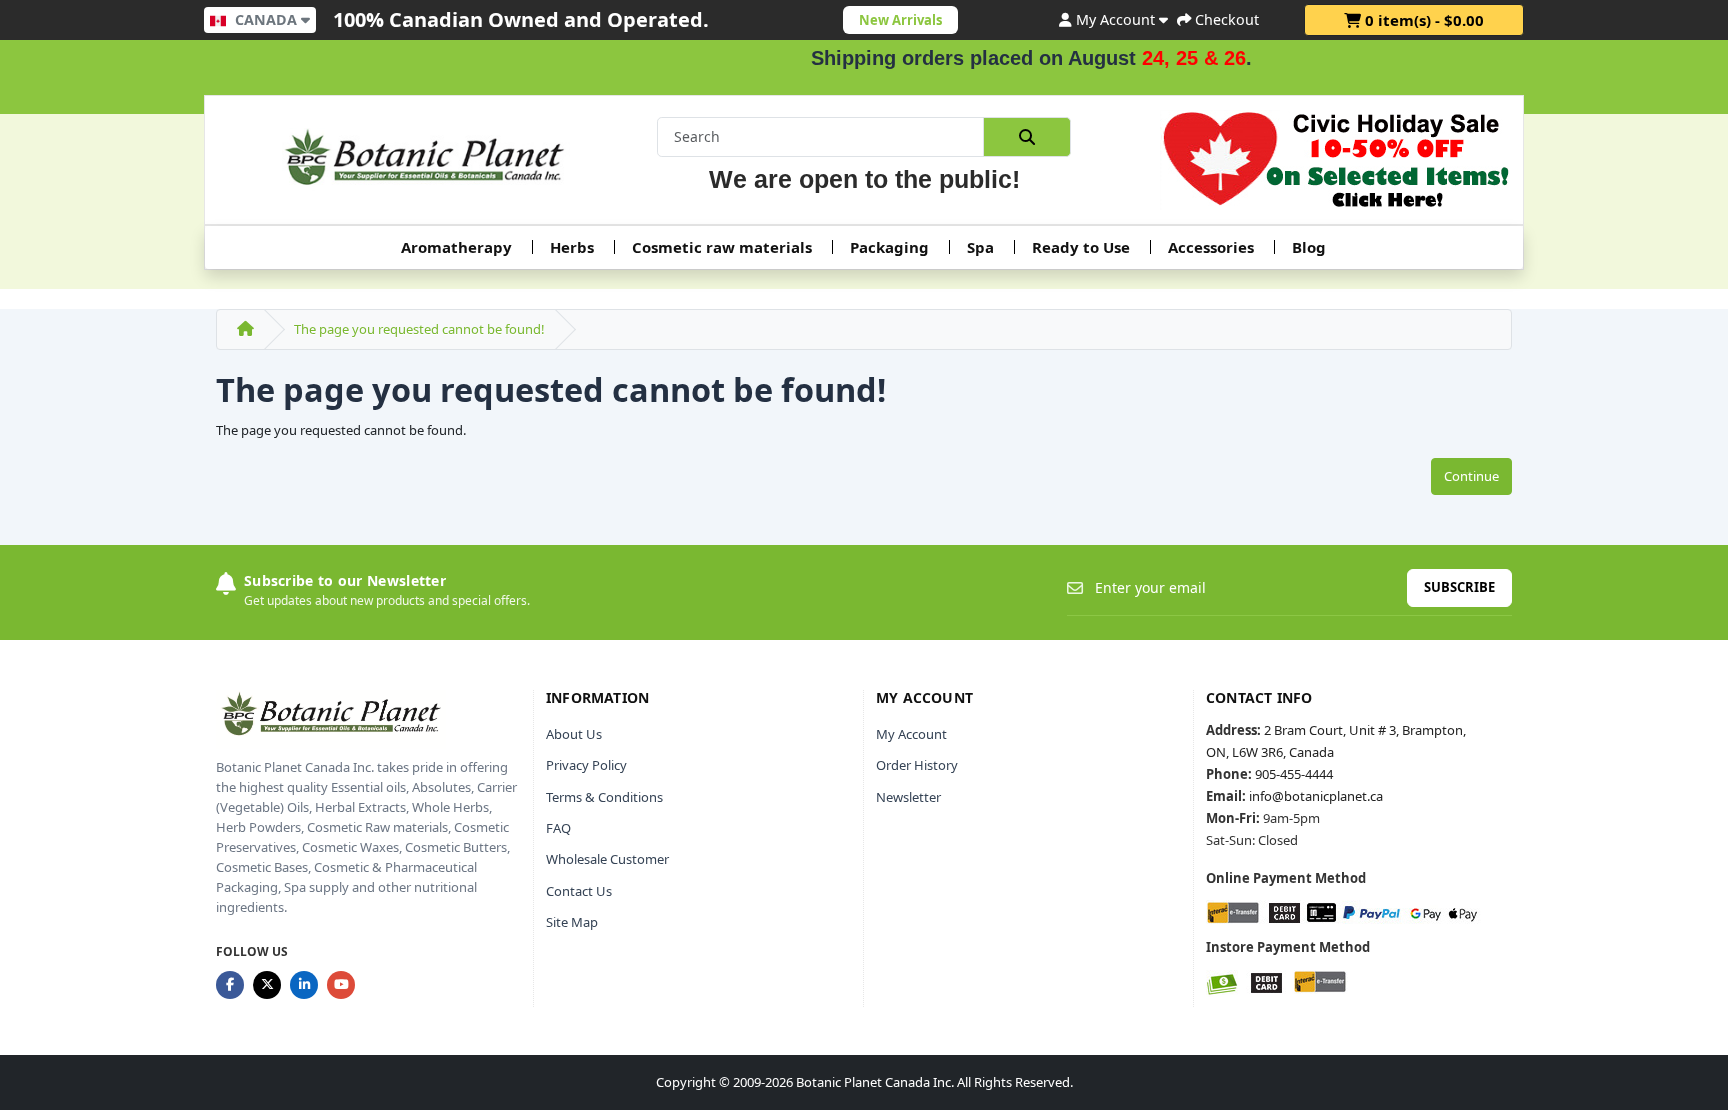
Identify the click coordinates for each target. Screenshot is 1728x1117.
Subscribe (1459, 587)
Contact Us (579, 891)
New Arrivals (900, 20)
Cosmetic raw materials (722, 247)
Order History (917, 765)
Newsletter (908, 797)
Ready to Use (1081, 247)
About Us (574, 734)
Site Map (572, 922)
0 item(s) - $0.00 (1422, 20)
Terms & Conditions (604, 797)
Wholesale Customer (607, 859)
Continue (1471, 476)
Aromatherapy (456, 247)
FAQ (558, 828)
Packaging (889, 247)
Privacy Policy (586, 765)
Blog (1309, 247)
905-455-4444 (1294, 774)
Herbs (572, 247)
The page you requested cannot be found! (419, 329)
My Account (911, 734)
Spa (980, 247)
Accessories (1211, 247)
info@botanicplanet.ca (1316, 796)
